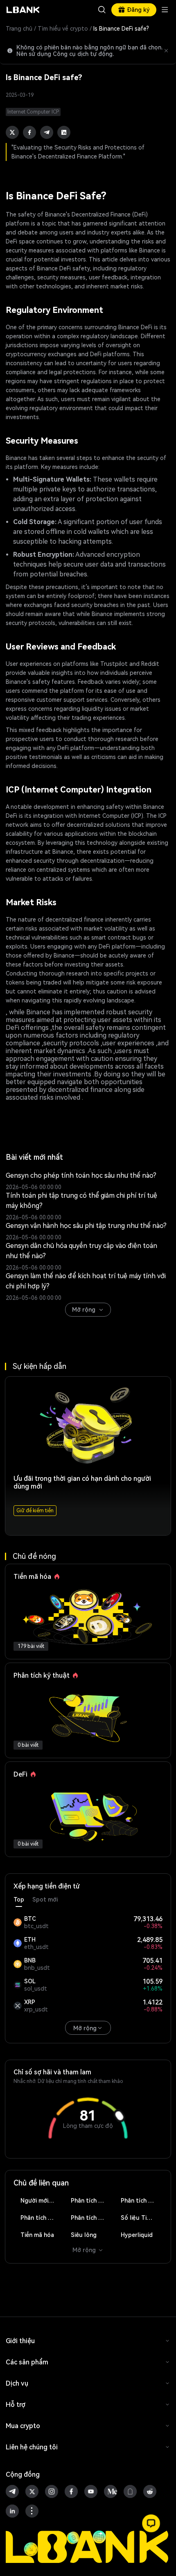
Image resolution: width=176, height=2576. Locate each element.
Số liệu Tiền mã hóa (142, 2218)
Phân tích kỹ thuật (92, 2201)
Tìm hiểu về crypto (63, 29)
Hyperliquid (137, 2235)
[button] (151, 2523)
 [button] (102, 10)
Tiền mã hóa (37, 2235)
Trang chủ (19, 29)
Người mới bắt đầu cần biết (41, 2201)
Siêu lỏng (84, 2235)
